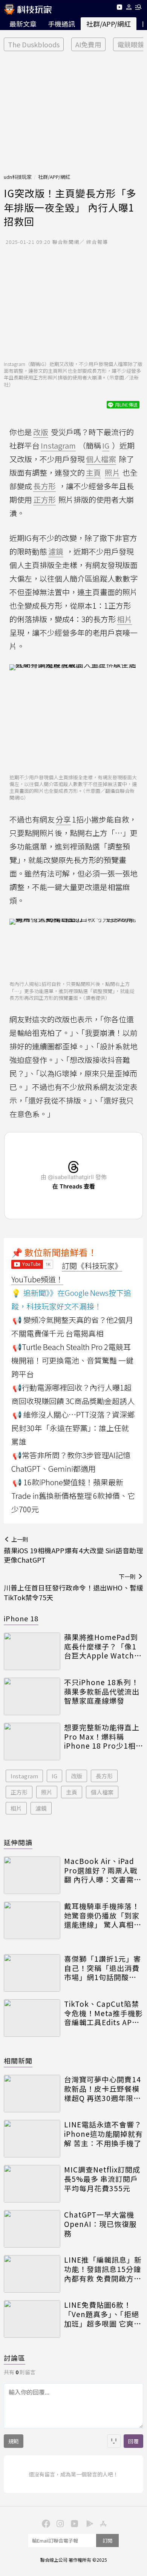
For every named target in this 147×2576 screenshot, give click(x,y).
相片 (16, 1808)
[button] (129, 8)
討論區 (15, 2358)
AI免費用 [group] (88, 44)
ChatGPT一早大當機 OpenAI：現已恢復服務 (100, 2224)
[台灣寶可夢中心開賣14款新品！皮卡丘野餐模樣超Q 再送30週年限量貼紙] (32, 2094)
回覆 (133, 2441)
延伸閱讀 (18, 1842)
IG (54, 1776)
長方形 (104, 1776)
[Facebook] (45, 2523)
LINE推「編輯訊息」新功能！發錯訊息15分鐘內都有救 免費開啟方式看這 (103, 2269)
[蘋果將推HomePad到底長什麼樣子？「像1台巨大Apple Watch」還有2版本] (32, 1651)
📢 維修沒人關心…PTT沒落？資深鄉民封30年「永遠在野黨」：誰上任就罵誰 (73, 1428)
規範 (14, 2441)
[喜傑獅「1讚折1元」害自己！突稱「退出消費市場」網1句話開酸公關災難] (32, 1973)
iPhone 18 (21, 1618)
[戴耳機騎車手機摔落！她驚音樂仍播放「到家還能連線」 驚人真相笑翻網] (32, 1920)
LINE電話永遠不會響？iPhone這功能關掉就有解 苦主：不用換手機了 (103, 2134)
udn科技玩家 (18, 177)
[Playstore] (88, 2523)
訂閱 (107, 2540)
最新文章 (23, 24)
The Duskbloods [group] (34, 44)
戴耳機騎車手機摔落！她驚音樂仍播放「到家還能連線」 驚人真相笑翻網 (103, 1915)
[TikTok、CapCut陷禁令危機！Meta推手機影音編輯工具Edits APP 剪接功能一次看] (32, 2018)
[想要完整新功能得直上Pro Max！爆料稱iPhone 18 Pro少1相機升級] (32, 1742)
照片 (47, 1792)
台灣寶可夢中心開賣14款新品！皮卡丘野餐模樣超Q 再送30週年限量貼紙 (103, 2089)
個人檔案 (102, 1792)
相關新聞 (18, 2060)
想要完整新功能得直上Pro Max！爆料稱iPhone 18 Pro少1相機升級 (104, 1737)
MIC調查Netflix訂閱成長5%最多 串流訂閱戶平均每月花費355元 (102, 2179)
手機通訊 (61, 24)
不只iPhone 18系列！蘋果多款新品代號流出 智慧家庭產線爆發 (102, 1692)
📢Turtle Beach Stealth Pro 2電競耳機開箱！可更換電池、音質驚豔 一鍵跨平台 (72, 1360)
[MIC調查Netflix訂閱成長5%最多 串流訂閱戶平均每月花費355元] (32, 2184)
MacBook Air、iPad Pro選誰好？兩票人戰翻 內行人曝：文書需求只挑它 (103, 1870)
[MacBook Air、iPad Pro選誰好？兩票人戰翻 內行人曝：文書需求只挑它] (32, 1875)
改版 (77, 1776)
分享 (63, 819)
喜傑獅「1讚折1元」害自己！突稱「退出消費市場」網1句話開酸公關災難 (103, 1968)
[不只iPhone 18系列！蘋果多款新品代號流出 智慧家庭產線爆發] (32, 1696)
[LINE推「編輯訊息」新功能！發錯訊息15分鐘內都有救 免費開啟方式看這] (32, 2274)
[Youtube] (119, 8)
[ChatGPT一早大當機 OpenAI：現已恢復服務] (32, 2229)
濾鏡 (41, 1808)
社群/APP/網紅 (109, 24)
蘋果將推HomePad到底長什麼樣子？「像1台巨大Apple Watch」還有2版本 (103, 1646)
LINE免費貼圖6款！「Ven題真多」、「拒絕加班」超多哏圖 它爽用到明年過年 (103, 2314)
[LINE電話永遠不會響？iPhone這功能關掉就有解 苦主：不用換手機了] (32, 2139)
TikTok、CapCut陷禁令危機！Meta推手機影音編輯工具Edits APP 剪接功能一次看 (103, 2013)
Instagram (24, 1776)
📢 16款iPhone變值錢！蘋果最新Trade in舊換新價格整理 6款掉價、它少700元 (73, 1496)
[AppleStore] (102, 2523)
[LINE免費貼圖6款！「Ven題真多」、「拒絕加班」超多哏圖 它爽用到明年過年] (32, 2319)
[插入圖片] (114, 2441)
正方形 (19, 1792)
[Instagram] (59, 2523)
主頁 (72, 1792)
